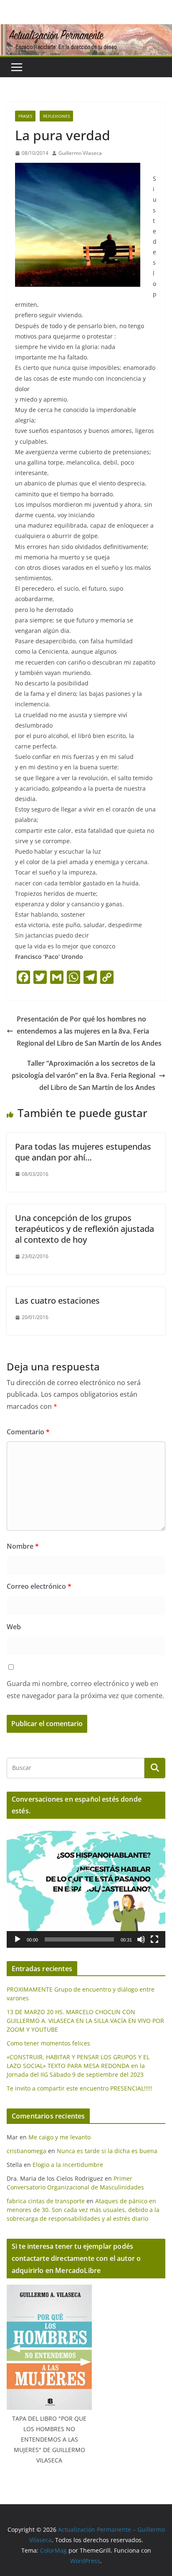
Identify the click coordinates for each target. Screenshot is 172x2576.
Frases (25, 116)
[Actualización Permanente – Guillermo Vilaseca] (86, 30)
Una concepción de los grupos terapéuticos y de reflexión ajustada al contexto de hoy (85, 1229)
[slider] (79, 1939)
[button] (86, 1886)
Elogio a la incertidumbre (68, 2165)
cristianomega (27, 2151)
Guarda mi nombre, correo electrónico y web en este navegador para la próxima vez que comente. (85, 1690)
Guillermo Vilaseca (80, 153)
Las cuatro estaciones (57, 1301)
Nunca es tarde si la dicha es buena (107, 2151)
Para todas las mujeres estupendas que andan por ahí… (83, 1152)
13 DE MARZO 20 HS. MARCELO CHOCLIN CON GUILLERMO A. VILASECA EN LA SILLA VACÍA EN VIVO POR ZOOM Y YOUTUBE (85, 2021)
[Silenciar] (141, 1939)
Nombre (23, 1546)
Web (14, 1627)
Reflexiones (56, 116)
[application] (86, 1886)
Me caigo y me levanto (59, 2137)
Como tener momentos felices (48, 2043)
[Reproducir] (18, 1939)
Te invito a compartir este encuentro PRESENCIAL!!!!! (80, 2088)
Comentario (28, 1432)
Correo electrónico (39, 1586)
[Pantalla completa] (154, 1939)
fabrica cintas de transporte (46, 2201)
